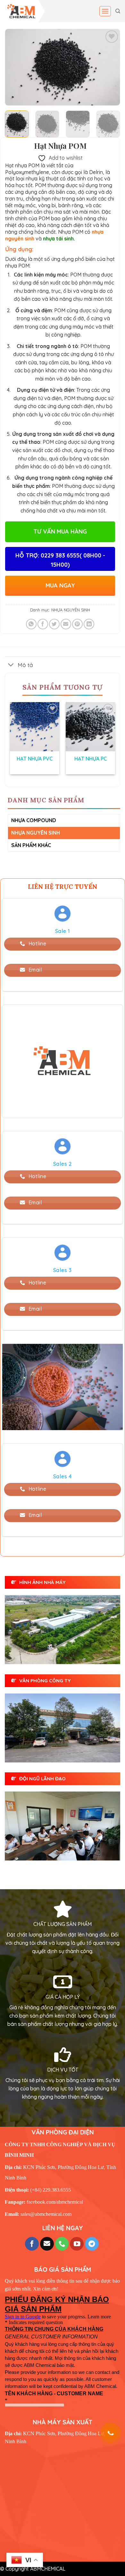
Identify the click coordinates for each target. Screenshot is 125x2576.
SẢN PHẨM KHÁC (31, 845)
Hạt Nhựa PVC (35, 759)
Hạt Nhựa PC (91, 759)
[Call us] (62, 2244)
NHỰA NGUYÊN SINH (71, 610)
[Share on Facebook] (43, 624)
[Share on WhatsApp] (31, 624)
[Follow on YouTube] (77, 2244)
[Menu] (105, 11)
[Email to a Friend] (66, 624)
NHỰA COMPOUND (34, 820)
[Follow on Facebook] (32, 2244)
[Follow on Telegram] (92, 2244)
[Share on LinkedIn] (89, 624)
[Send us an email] (47, 2244)
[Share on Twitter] (54, 624)
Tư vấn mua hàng (60, 531)
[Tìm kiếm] (118, 11)
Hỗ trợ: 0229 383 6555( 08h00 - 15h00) (60, 560)
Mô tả (25, 665)
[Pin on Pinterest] (77, 624)
